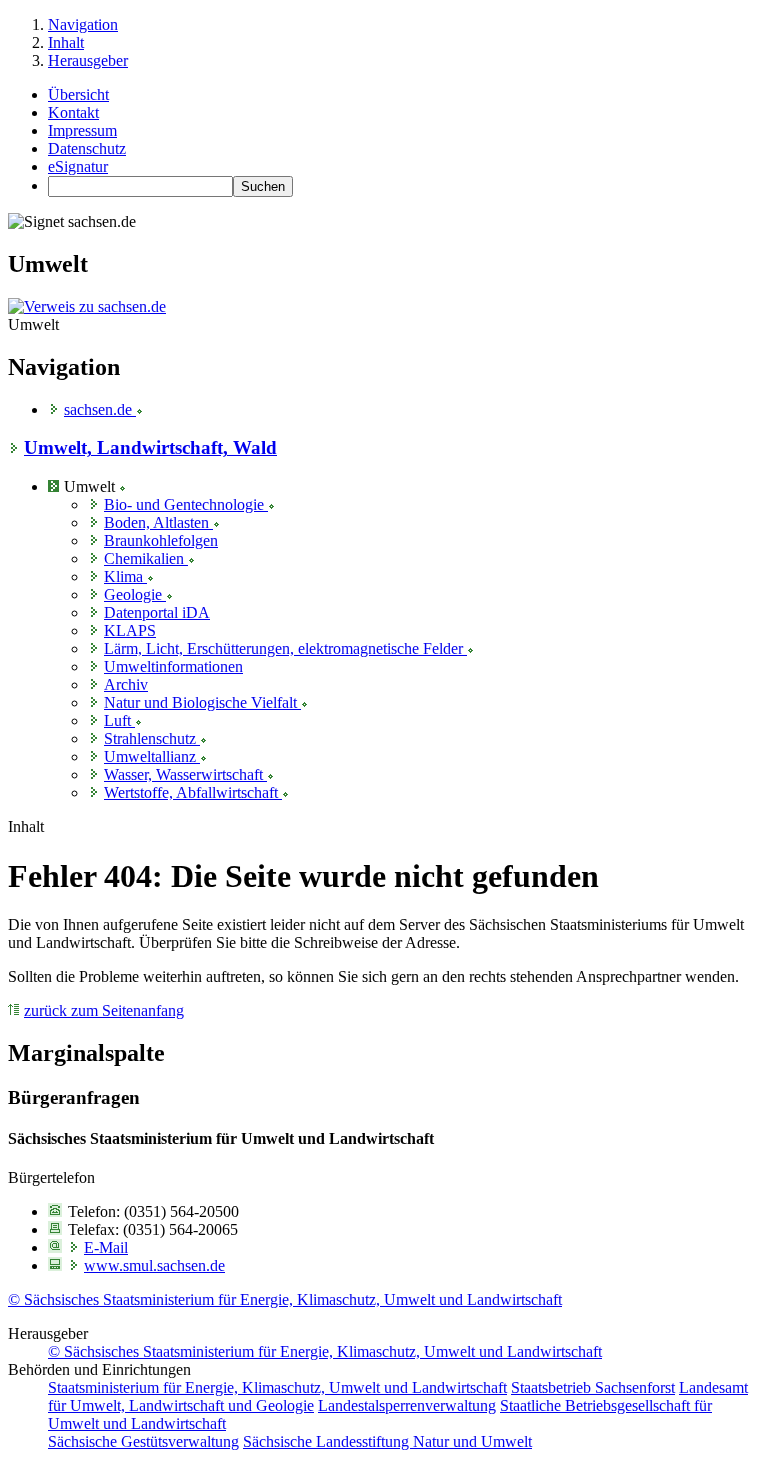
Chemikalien (146, 558)
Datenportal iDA (157, 612)
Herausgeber (88, 60)
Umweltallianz (152, 756)
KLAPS (130, 630)
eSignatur (78, 166)
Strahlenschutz (152, 738)
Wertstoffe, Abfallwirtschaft (193, 792)
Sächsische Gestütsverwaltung (143, 1441)
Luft (119, 720)
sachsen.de (100, 409)
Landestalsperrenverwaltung (407, 1405)
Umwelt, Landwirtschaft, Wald (150, 447)
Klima (125, 576)
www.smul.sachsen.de (154, 1265)
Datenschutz (87, 148)
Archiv (126, 684)
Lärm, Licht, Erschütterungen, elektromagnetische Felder (285, 648)
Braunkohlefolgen (161, 540)
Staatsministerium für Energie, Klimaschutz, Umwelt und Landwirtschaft (277, 1387)
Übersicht (78, 94)
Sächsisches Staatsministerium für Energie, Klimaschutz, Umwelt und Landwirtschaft (285, 1299)
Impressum (82, 130)
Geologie (135, 594)
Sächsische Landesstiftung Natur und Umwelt (387, 1441)
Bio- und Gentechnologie (186, 504)
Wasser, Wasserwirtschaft (185, 774)
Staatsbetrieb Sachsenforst (593, 1387)
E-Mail (106, 1247)
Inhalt (66, 42)
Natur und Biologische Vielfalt (202, 702)
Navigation (83, 24)
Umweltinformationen (173, 666)
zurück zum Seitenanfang (104, 1010)
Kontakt (73, 112)
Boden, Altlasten (158, 522)
